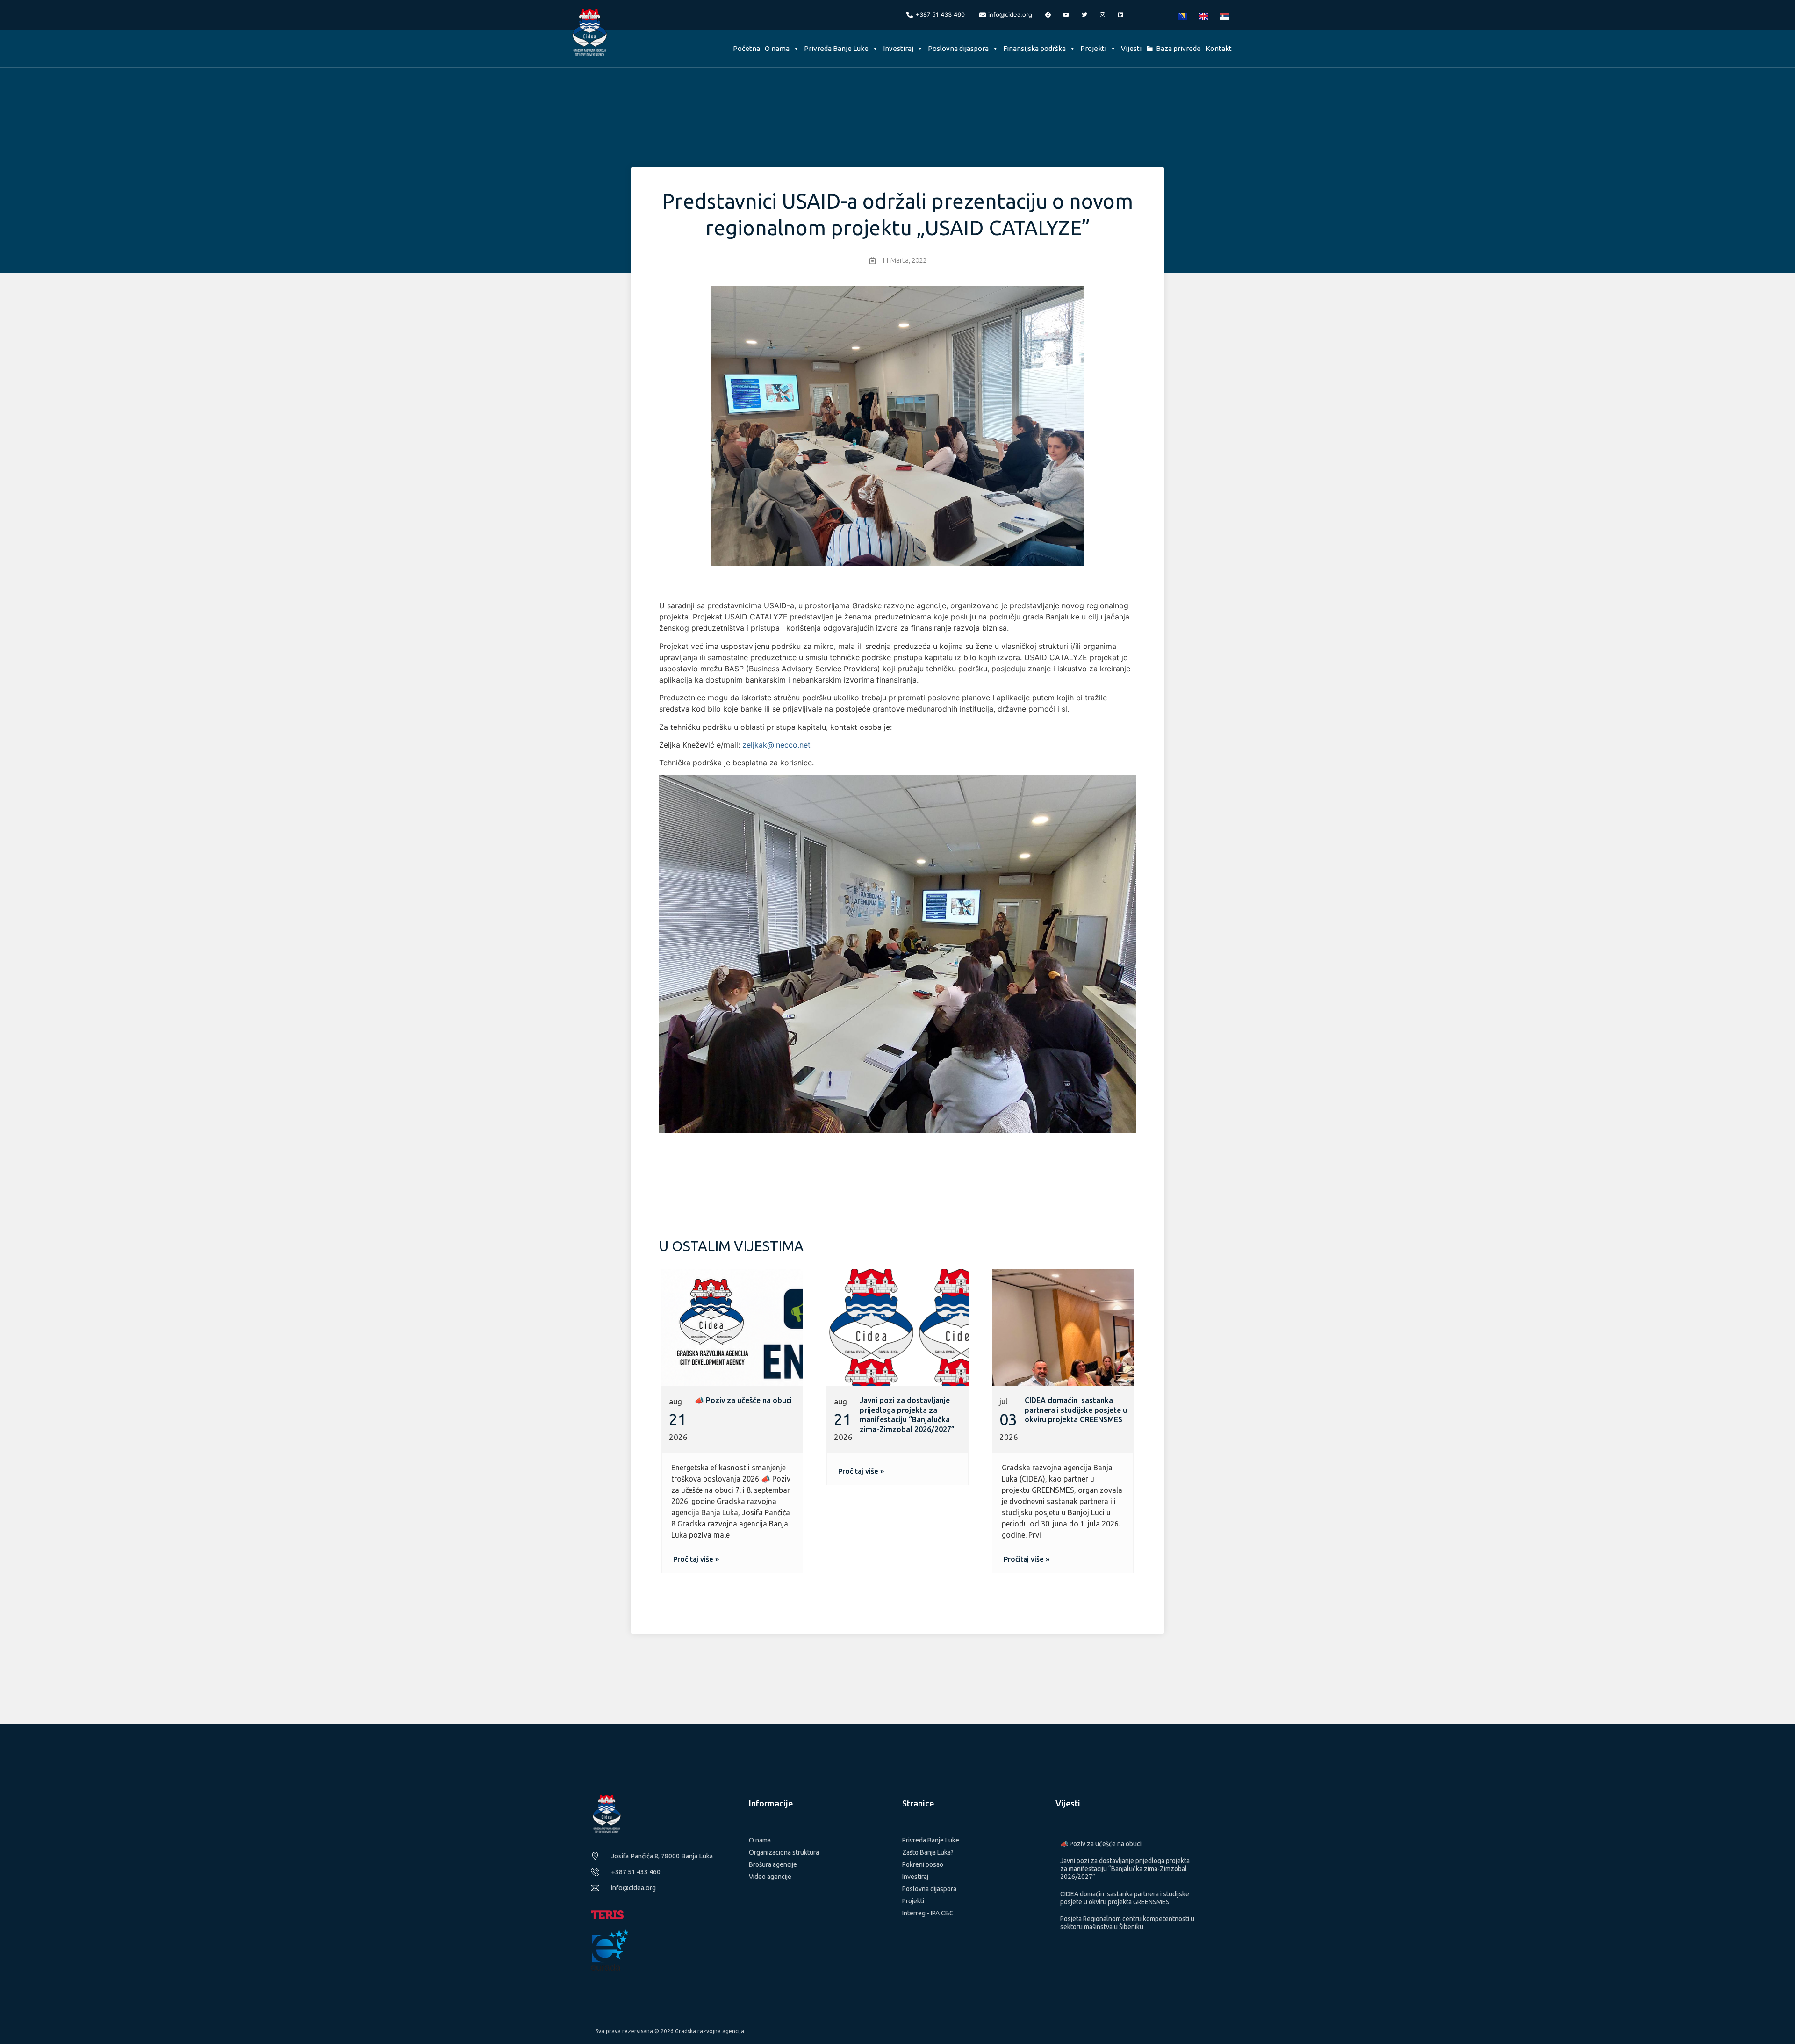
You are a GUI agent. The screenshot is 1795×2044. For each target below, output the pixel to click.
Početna (747, 48)
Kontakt (1219, 48)
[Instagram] (1103, 15)
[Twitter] (1084, 15)
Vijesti (1131, 48)
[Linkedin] (1121, 15)
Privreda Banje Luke (836, 48)
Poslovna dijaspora (958, 48)
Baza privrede (1178, 48)
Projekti (1093, 48)
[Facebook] (1048, 15)
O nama (777, 48)
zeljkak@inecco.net (776, 745)
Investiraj (898, 48)
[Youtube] (1066, 15)
